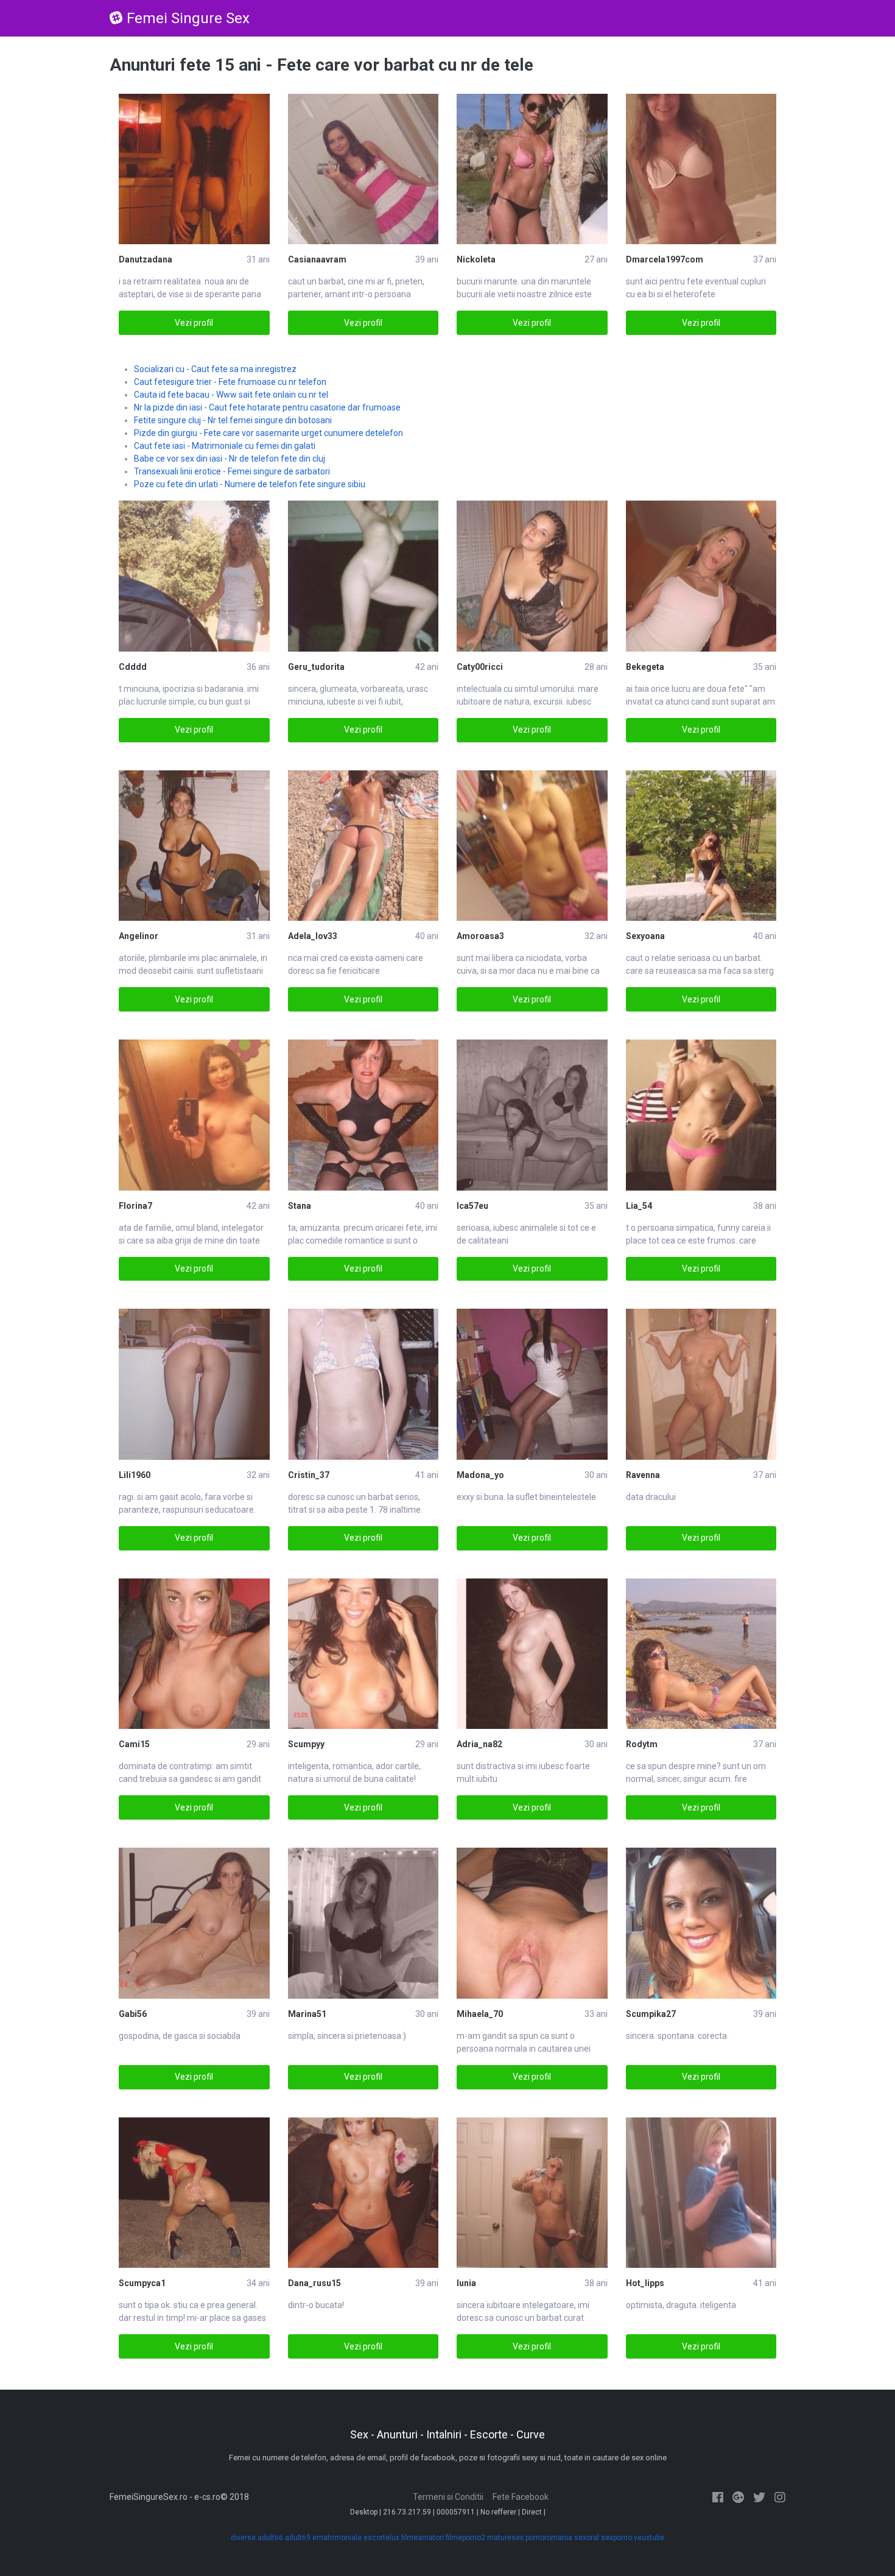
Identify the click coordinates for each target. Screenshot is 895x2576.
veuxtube (649, 2538)
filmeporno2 (465, 2538)
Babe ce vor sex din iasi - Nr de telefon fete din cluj (230, 459)
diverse (243, 2538)
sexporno (616, 2538)
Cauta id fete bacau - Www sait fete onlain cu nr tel (231, 395)
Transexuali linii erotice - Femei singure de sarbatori (232, 471)
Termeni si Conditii (448, 2497)
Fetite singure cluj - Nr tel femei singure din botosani (233, 420)
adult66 (270, 2538)
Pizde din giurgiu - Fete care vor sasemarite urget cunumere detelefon (268, 433)
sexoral (587, 2538)
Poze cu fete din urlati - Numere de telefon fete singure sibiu (250, 484)
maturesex (505, 2538)
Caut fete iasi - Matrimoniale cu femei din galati (225, 446)
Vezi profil (194, 323)
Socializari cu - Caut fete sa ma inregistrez (215, 369)
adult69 (298, 2538)
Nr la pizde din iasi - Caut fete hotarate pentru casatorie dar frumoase (267, 407)
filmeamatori (423, 2538)
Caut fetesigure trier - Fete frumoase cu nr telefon (230, 382)
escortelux (381, 2538)
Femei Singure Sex (188, 18)
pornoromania (549, 2538)
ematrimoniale (337, 2538)
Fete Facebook (521, 2497)
